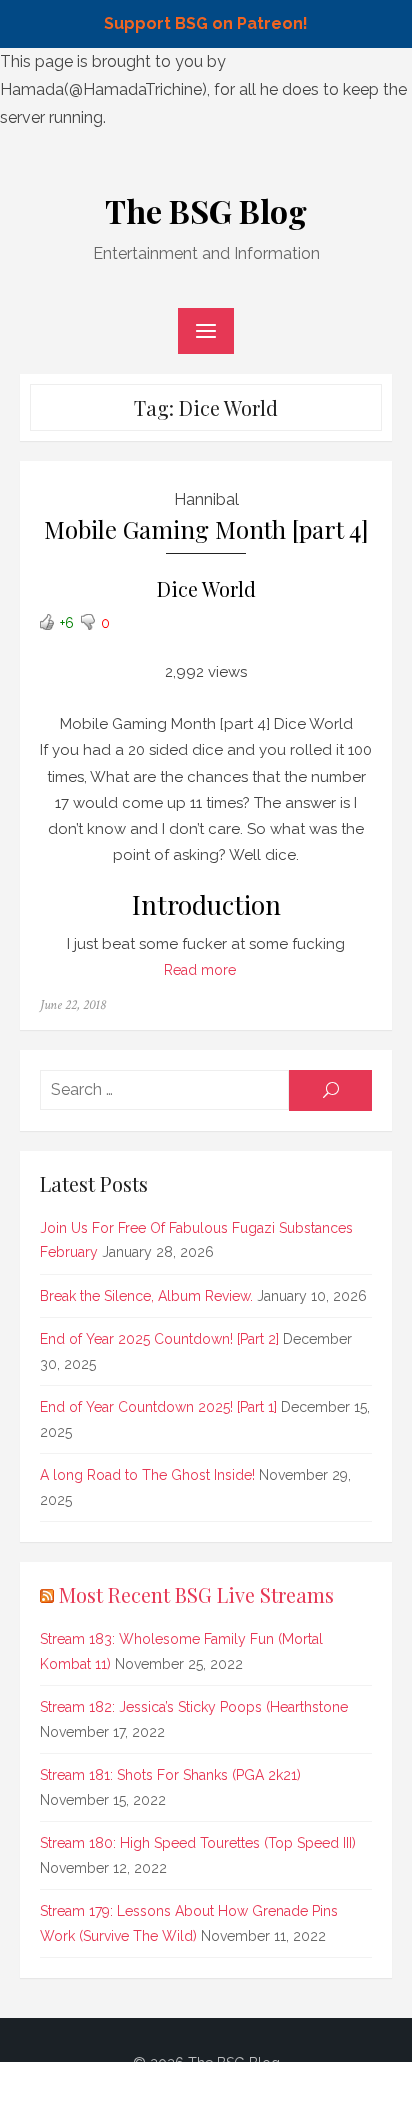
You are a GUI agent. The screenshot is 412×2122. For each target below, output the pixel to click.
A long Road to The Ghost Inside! (147, 1475)
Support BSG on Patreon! (206, 23)
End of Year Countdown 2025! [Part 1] (158, 1407)
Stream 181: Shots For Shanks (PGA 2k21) (170, 1775)
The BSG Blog (206, 210)
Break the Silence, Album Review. (146, 1296)
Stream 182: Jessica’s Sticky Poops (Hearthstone (194, 1707)
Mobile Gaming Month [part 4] (206, 529)
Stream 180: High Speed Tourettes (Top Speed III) (198, 1843)
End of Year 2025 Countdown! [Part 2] (159, 1339)
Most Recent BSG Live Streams (196, 1594)
